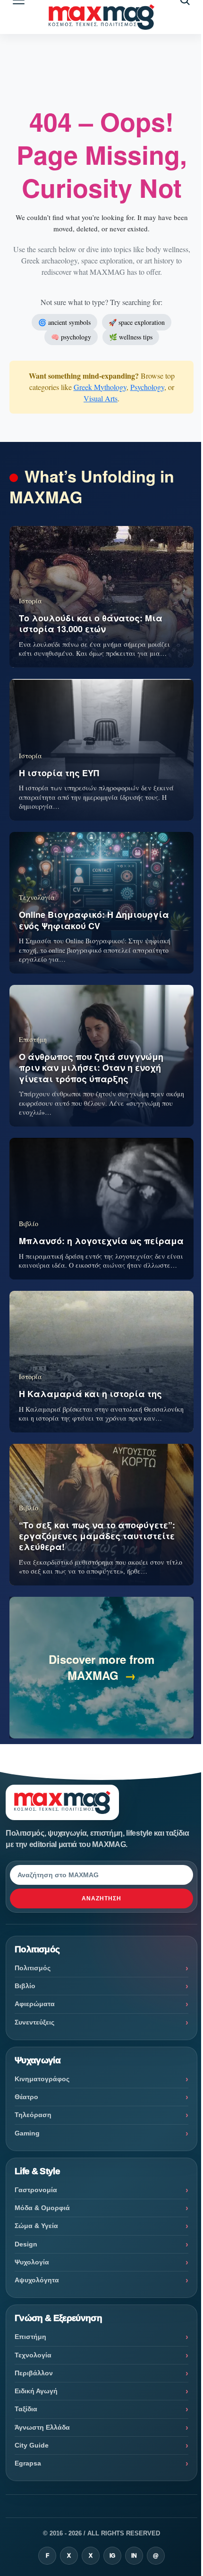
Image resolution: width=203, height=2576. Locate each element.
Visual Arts (101, 398)
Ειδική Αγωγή (36, 2391)
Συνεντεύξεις (34, 2022)
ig (112, 2556)
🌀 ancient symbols (64, 322)
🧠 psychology (71, 337)
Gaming (27, 2133)
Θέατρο (26, 2097)
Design (26, 2244)
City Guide (32, 2445)
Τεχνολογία (33, 2355)
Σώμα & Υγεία (36, 2226)
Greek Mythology (100, 387)
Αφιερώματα (35, 2004)
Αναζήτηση (101, 1898)
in (134, 2556)
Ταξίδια (26, 2409)
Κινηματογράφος (42, 2079)
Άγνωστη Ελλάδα (42, 2427)
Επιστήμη (30, 2337)
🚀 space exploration (137, 322)
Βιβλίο (25, 1986)
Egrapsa (28, 2463)
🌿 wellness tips (131, 337)
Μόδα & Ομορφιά (42, 2208)
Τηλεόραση (33, 2115)
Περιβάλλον (34, 2373)
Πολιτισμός (33, 1968)
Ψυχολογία (32, 2262)
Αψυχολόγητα (37, 2280)
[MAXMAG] (101, 17)
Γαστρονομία (36, 2190)
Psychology (147, 387)
